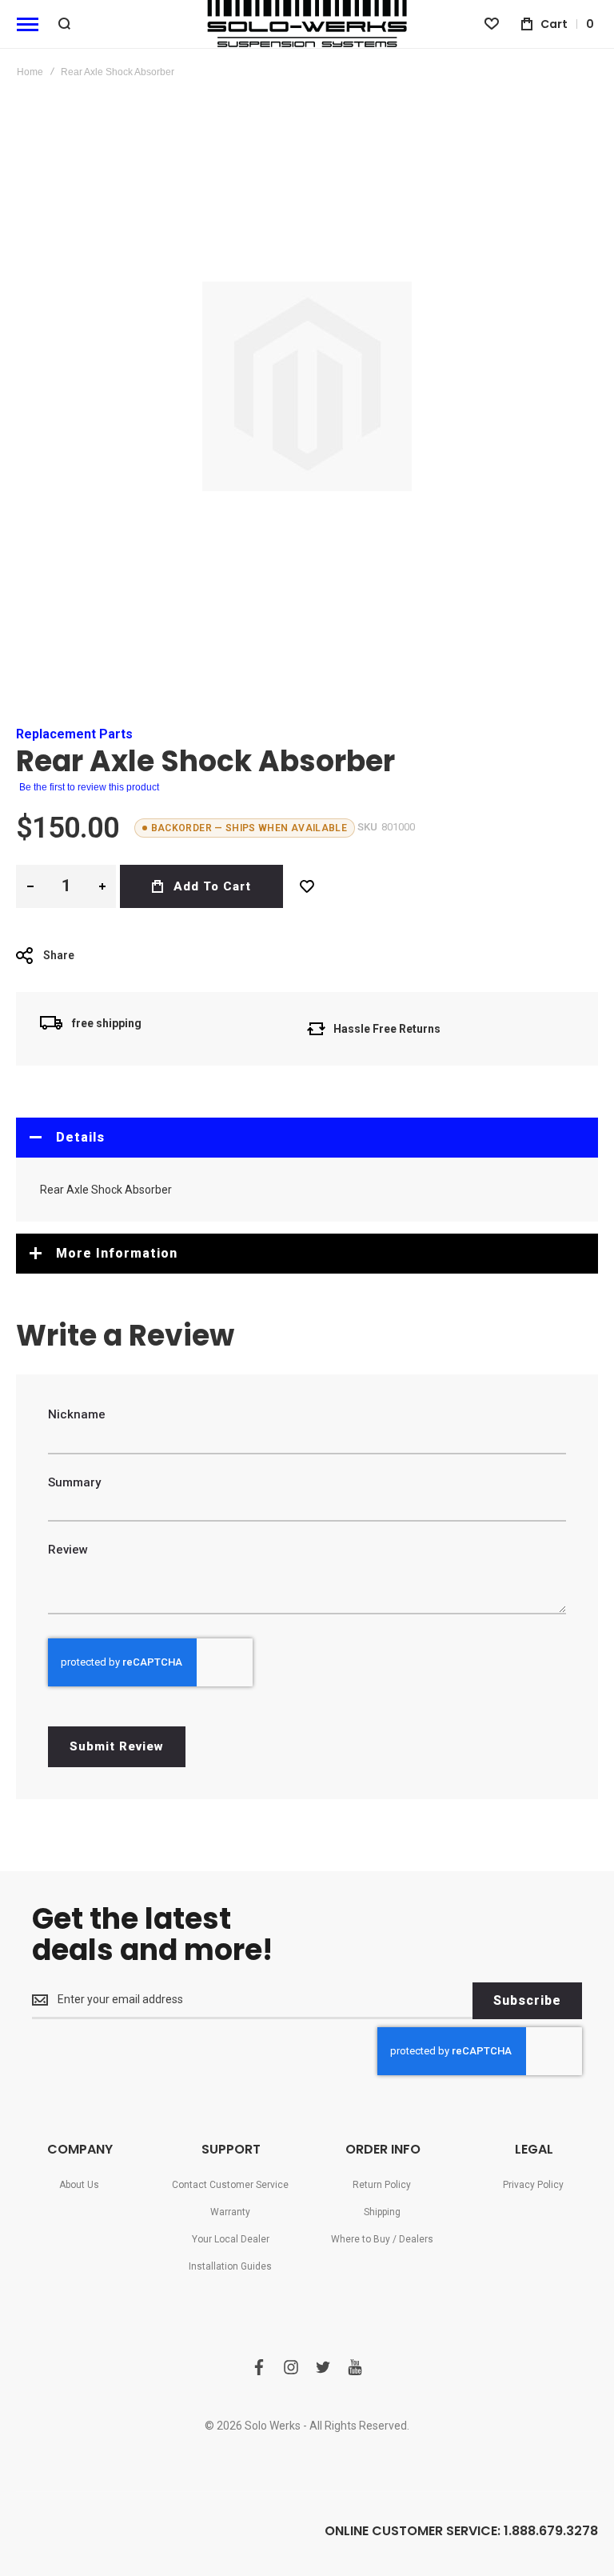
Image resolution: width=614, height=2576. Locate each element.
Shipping (382, 2212)
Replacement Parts (74, 734)
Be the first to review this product (89, 787)
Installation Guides (230, 2266)
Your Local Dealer (231, 2239)
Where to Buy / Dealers (382, 2239)
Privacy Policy (533, 2185)
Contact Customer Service (230, 2185)
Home (30, 72)
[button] (30, 886)
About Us (79, 2185)
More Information (117, 1253)
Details (80, 1137)
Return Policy (382, 2185)
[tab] (307, 1138)
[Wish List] (307, 886)
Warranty (230, 2212)
